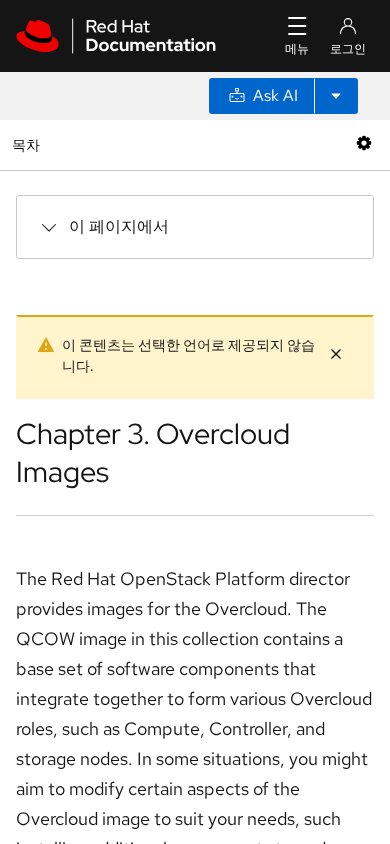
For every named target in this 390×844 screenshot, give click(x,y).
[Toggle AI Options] (336, 96)
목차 (28, 144)
